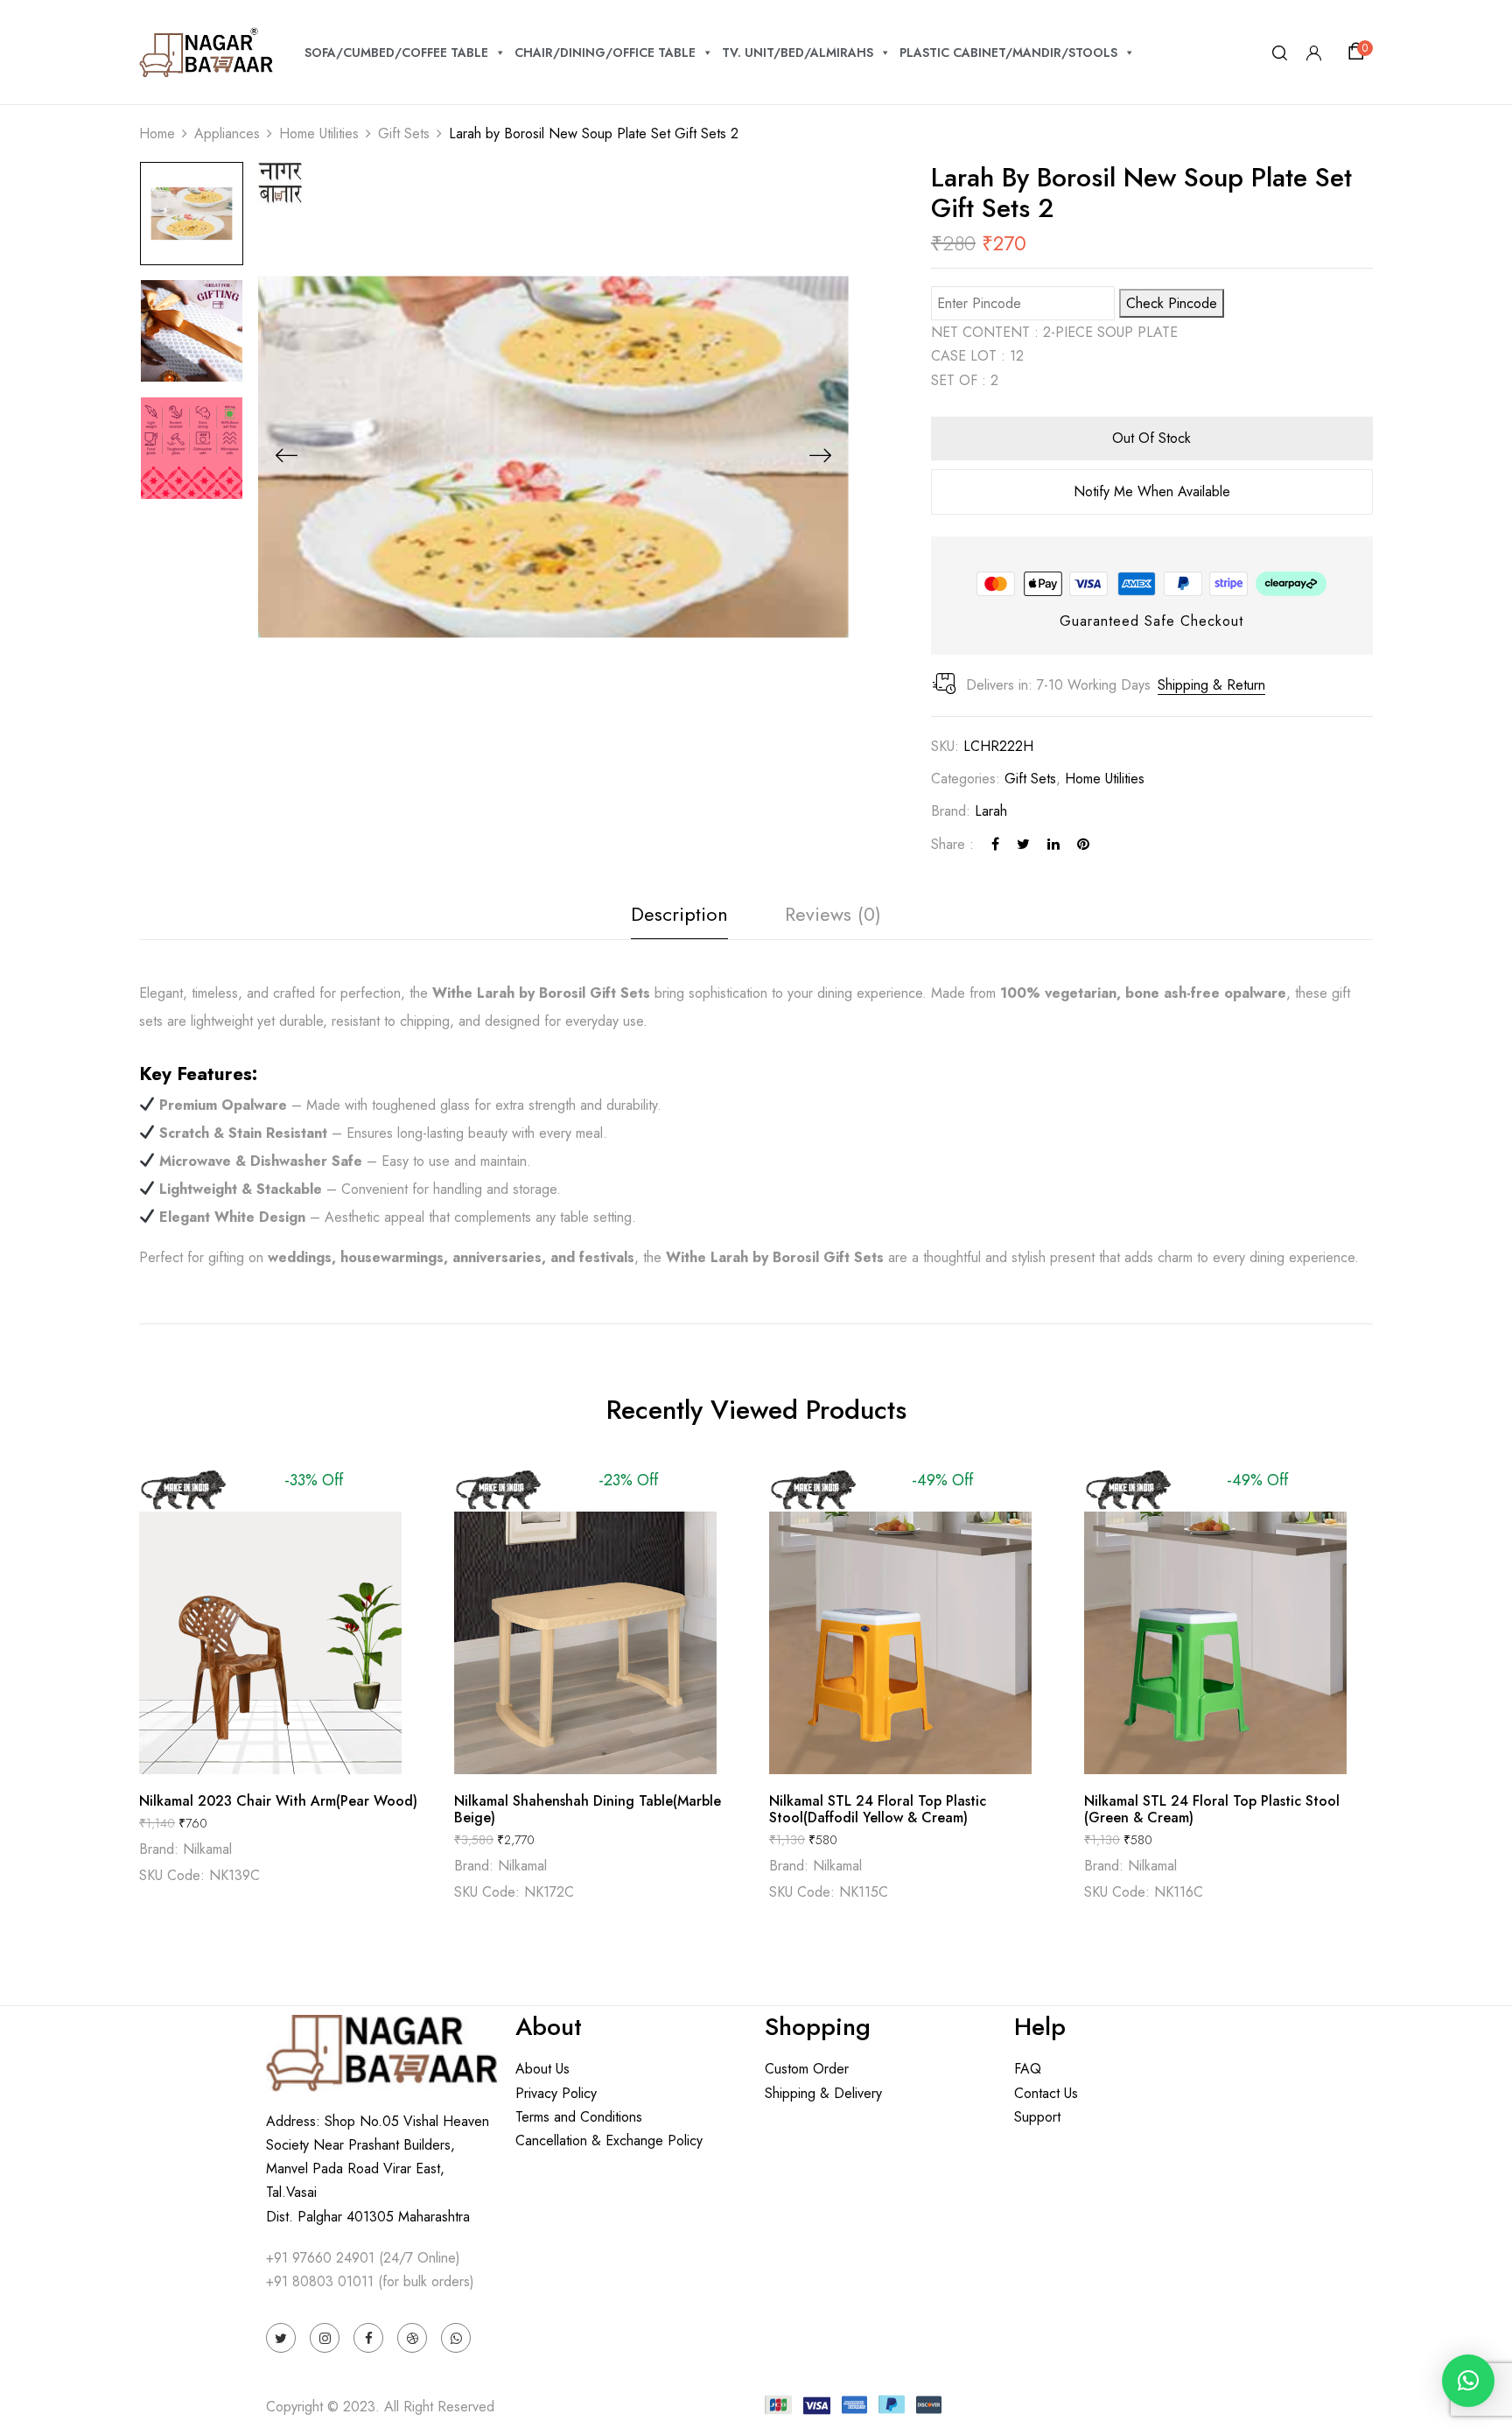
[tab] (679, 919)
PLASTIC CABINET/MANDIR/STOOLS (1008, 53)
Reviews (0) (833, 914)
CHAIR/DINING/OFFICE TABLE (605, 53)
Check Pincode (1172, 303)
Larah (991, 811)
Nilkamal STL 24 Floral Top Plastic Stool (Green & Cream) (1212, 1809)
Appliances (227, 133)
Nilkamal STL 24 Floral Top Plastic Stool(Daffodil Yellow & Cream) (878, 1809)
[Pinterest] (1083, 844)
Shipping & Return (1211, 685)
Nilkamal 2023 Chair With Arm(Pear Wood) (278, 1801)
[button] (1359, 52)
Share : (952, 844)
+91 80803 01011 (320, 2281)
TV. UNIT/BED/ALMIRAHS (798, 53)
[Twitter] (1023, 844)
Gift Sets (404, 133)
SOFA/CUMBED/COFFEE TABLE (396, 53)
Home (157, 133)
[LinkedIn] (1053, 844)
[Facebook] (995, 844)
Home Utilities (319, 133)
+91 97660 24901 (320, 2258)
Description (679, 914)
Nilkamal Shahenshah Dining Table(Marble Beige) (588, 1809)
